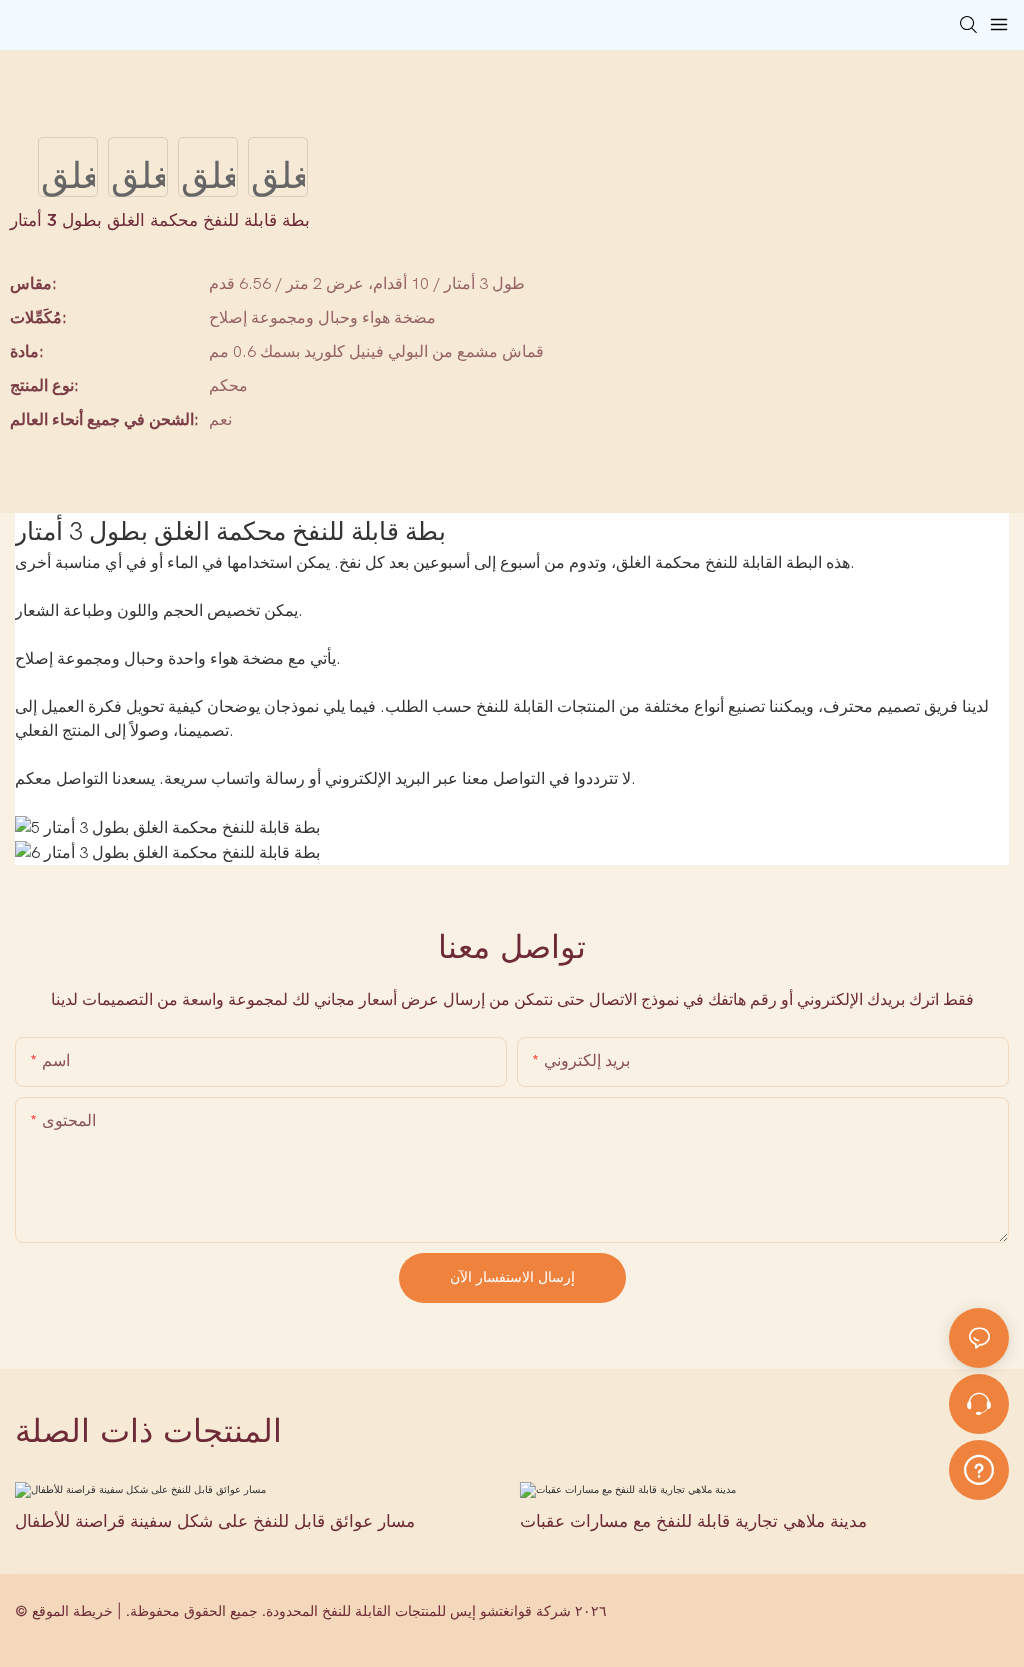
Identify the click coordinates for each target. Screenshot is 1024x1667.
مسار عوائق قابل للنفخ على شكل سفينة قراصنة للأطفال (215, 1520)
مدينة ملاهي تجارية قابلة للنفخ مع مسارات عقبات (693, 1520)
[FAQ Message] (979, 1467)
